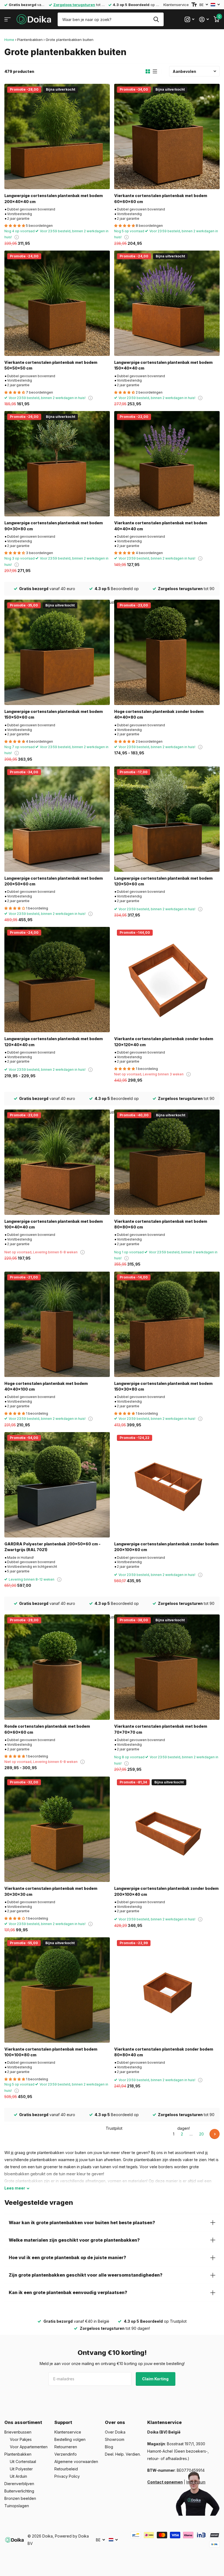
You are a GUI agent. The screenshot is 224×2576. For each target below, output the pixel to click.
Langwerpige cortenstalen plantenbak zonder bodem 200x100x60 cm (166, 1547)
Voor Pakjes (21, 2439)
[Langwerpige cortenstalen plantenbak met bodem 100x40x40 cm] (57, 1162)
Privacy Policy (67, 2476)
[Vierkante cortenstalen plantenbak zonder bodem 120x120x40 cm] (167, 980)
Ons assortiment (23, 2422)
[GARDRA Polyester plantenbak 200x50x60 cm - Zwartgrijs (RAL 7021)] (57, 1485)
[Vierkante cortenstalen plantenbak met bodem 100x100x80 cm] (57, 1990)
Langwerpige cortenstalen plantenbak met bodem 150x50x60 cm (54, 714)
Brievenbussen (18, 2432)
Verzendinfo (66, 2454)
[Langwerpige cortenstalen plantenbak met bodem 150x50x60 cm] (57, 652)
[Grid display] (148, 72)
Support (63, 2422)
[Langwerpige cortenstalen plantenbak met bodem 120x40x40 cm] (57, 980)
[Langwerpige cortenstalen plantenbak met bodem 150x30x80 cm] (167, 1324)
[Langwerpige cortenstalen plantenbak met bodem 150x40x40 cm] (167, 303)
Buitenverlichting (19, 2491)
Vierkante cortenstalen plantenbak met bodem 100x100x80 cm (51, 2052)
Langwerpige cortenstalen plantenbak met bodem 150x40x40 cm (163, 365)
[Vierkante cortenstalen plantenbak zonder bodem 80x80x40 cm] (167, 1990)
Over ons (115, 2422)
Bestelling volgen (70, 2439)
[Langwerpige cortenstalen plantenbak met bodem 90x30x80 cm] (57, 464)
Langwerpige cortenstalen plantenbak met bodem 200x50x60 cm (54, 881)
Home (9, 40)
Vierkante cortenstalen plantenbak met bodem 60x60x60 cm (161, 198)
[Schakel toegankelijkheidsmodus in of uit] (194, 5)
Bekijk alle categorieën (8, 20)
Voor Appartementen (29, 2447)
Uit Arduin (18, 2476)
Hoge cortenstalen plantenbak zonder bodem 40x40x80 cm (159, 714)
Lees (15, 2188)
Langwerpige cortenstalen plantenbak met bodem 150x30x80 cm (163, 1386)
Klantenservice (176, 5)
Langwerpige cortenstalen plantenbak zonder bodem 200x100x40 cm (166, 1891)
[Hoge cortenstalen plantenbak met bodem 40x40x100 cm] (57, 1324)
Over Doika (115, 2432)
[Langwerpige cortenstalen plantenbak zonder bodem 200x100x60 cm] (167, 1485)
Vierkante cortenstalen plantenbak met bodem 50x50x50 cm (51, 365)
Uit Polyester (21, 2469)
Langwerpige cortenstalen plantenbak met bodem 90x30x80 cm (54, 526)
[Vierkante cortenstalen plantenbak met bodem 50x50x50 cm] (57, 303)
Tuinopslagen (17, 2506)
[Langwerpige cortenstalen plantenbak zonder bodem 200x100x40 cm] (167, 1829)
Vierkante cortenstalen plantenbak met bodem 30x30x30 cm (51, 1891)
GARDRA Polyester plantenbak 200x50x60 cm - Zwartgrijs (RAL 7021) (52, 1547)
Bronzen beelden (20, 2498)
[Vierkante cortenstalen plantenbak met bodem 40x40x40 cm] (167, 464)
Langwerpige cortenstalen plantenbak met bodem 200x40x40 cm (54, 198)
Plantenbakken (30, 40)
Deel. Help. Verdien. (123, 2454)
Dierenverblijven (19, 2484)
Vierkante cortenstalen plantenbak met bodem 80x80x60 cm (161, 1224)
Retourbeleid (66, 2469)
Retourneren (66, 2447)
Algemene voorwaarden (76, 2462)
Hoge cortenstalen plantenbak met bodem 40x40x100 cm (46, 1386)
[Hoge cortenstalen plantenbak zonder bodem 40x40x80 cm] (167, 652)
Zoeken (156, 19)
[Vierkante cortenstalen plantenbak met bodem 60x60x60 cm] (167, 136)
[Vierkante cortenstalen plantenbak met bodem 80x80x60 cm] (167, 1162)
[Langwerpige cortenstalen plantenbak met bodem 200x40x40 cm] (57, 136)
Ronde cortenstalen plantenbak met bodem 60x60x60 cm (47, 1729)
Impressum (196, 2482)
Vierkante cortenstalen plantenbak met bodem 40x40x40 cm (161, 526)
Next (215, 2134)
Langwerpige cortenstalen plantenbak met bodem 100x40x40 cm (54, 1224)
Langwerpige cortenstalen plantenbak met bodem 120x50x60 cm (163, 881)
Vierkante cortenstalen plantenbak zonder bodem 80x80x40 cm (164, 2052)
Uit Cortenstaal (23, 2462)
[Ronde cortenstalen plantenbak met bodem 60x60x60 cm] (57, 1667)
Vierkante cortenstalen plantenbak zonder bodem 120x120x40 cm (164, 1042)
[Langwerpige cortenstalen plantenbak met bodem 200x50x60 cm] (57, 819)
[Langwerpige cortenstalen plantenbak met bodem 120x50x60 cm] (167, 819)
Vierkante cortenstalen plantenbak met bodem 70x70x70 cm (161, 1729)
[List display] (155, 72)
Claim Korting (156, 2379)
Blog (109, 2447)
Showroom (115, 2439)
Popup (17, 237)
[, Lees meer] (189, 20)
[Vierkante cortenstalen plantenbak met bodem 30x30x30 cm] (57, 1829)
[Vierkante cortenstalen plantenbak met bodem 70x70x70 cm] (167, 1667)
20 (201, 2134)
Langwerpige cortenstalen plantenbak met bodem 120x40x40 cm (54, 1042)
